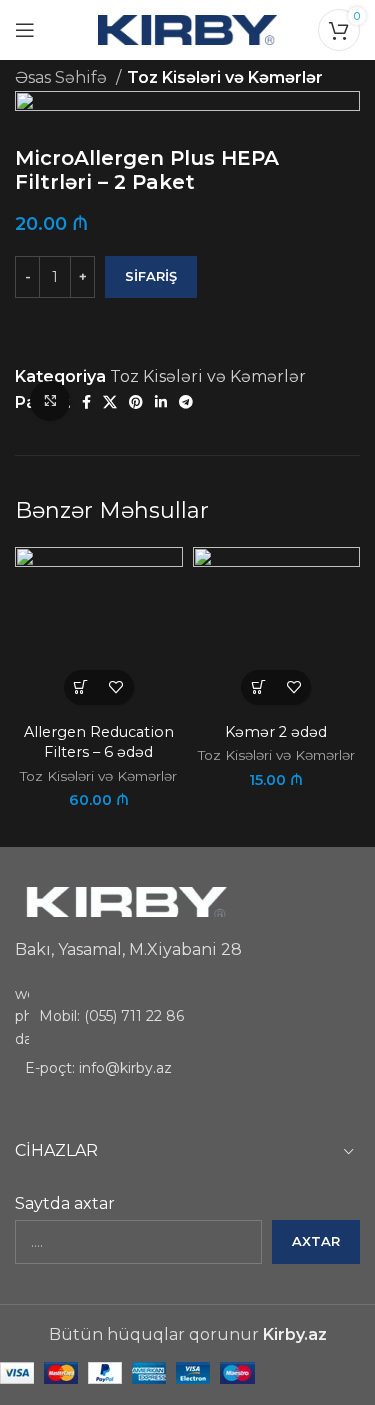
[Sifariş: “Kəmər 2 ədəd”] (258, 687)
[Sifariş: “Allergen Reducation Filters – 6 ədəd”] (81, 687)
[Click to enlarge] (50, 401)
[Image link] (125, 901)
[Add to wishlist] (116, 687)
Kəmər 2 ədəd (276, 732)
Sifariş (151, 276)
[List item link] (187, 1016)
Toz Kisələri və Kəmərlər (225, 77)
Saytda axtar (65, 1203)
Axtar (316, 1241)
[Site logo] (187, 28)
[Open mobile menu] (25, 30)
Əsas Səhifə (63, 77)
